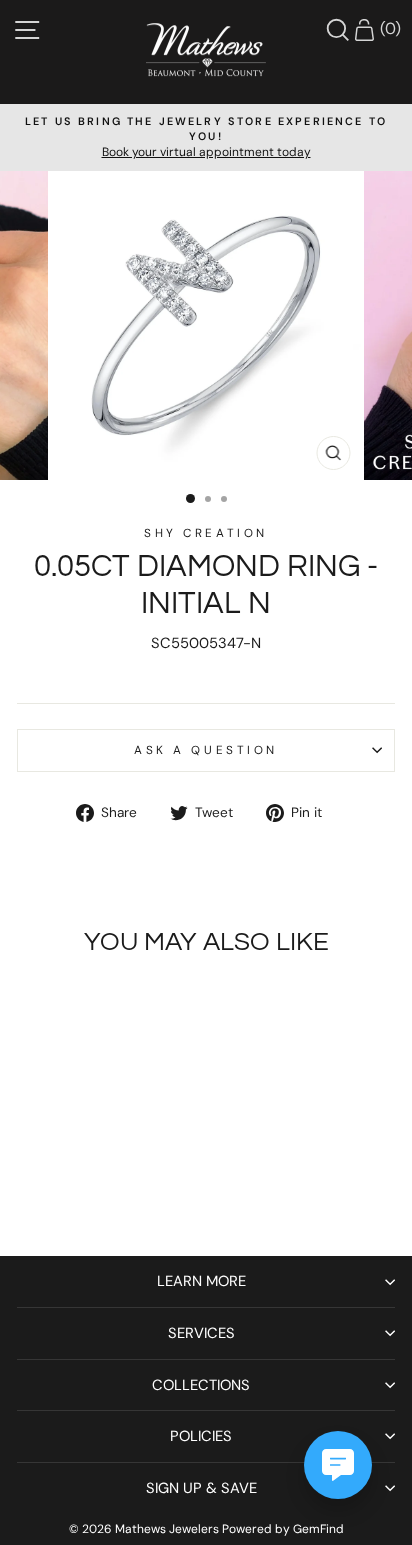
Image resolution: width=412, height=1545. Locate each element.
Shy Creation (205, 533)
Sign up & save (201, 1488)
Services (201, 1333)
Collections (201, 1385)
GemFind (318, 1529)
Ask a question (205, 750)
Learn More (201, 1281)
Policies (201, 1436)
